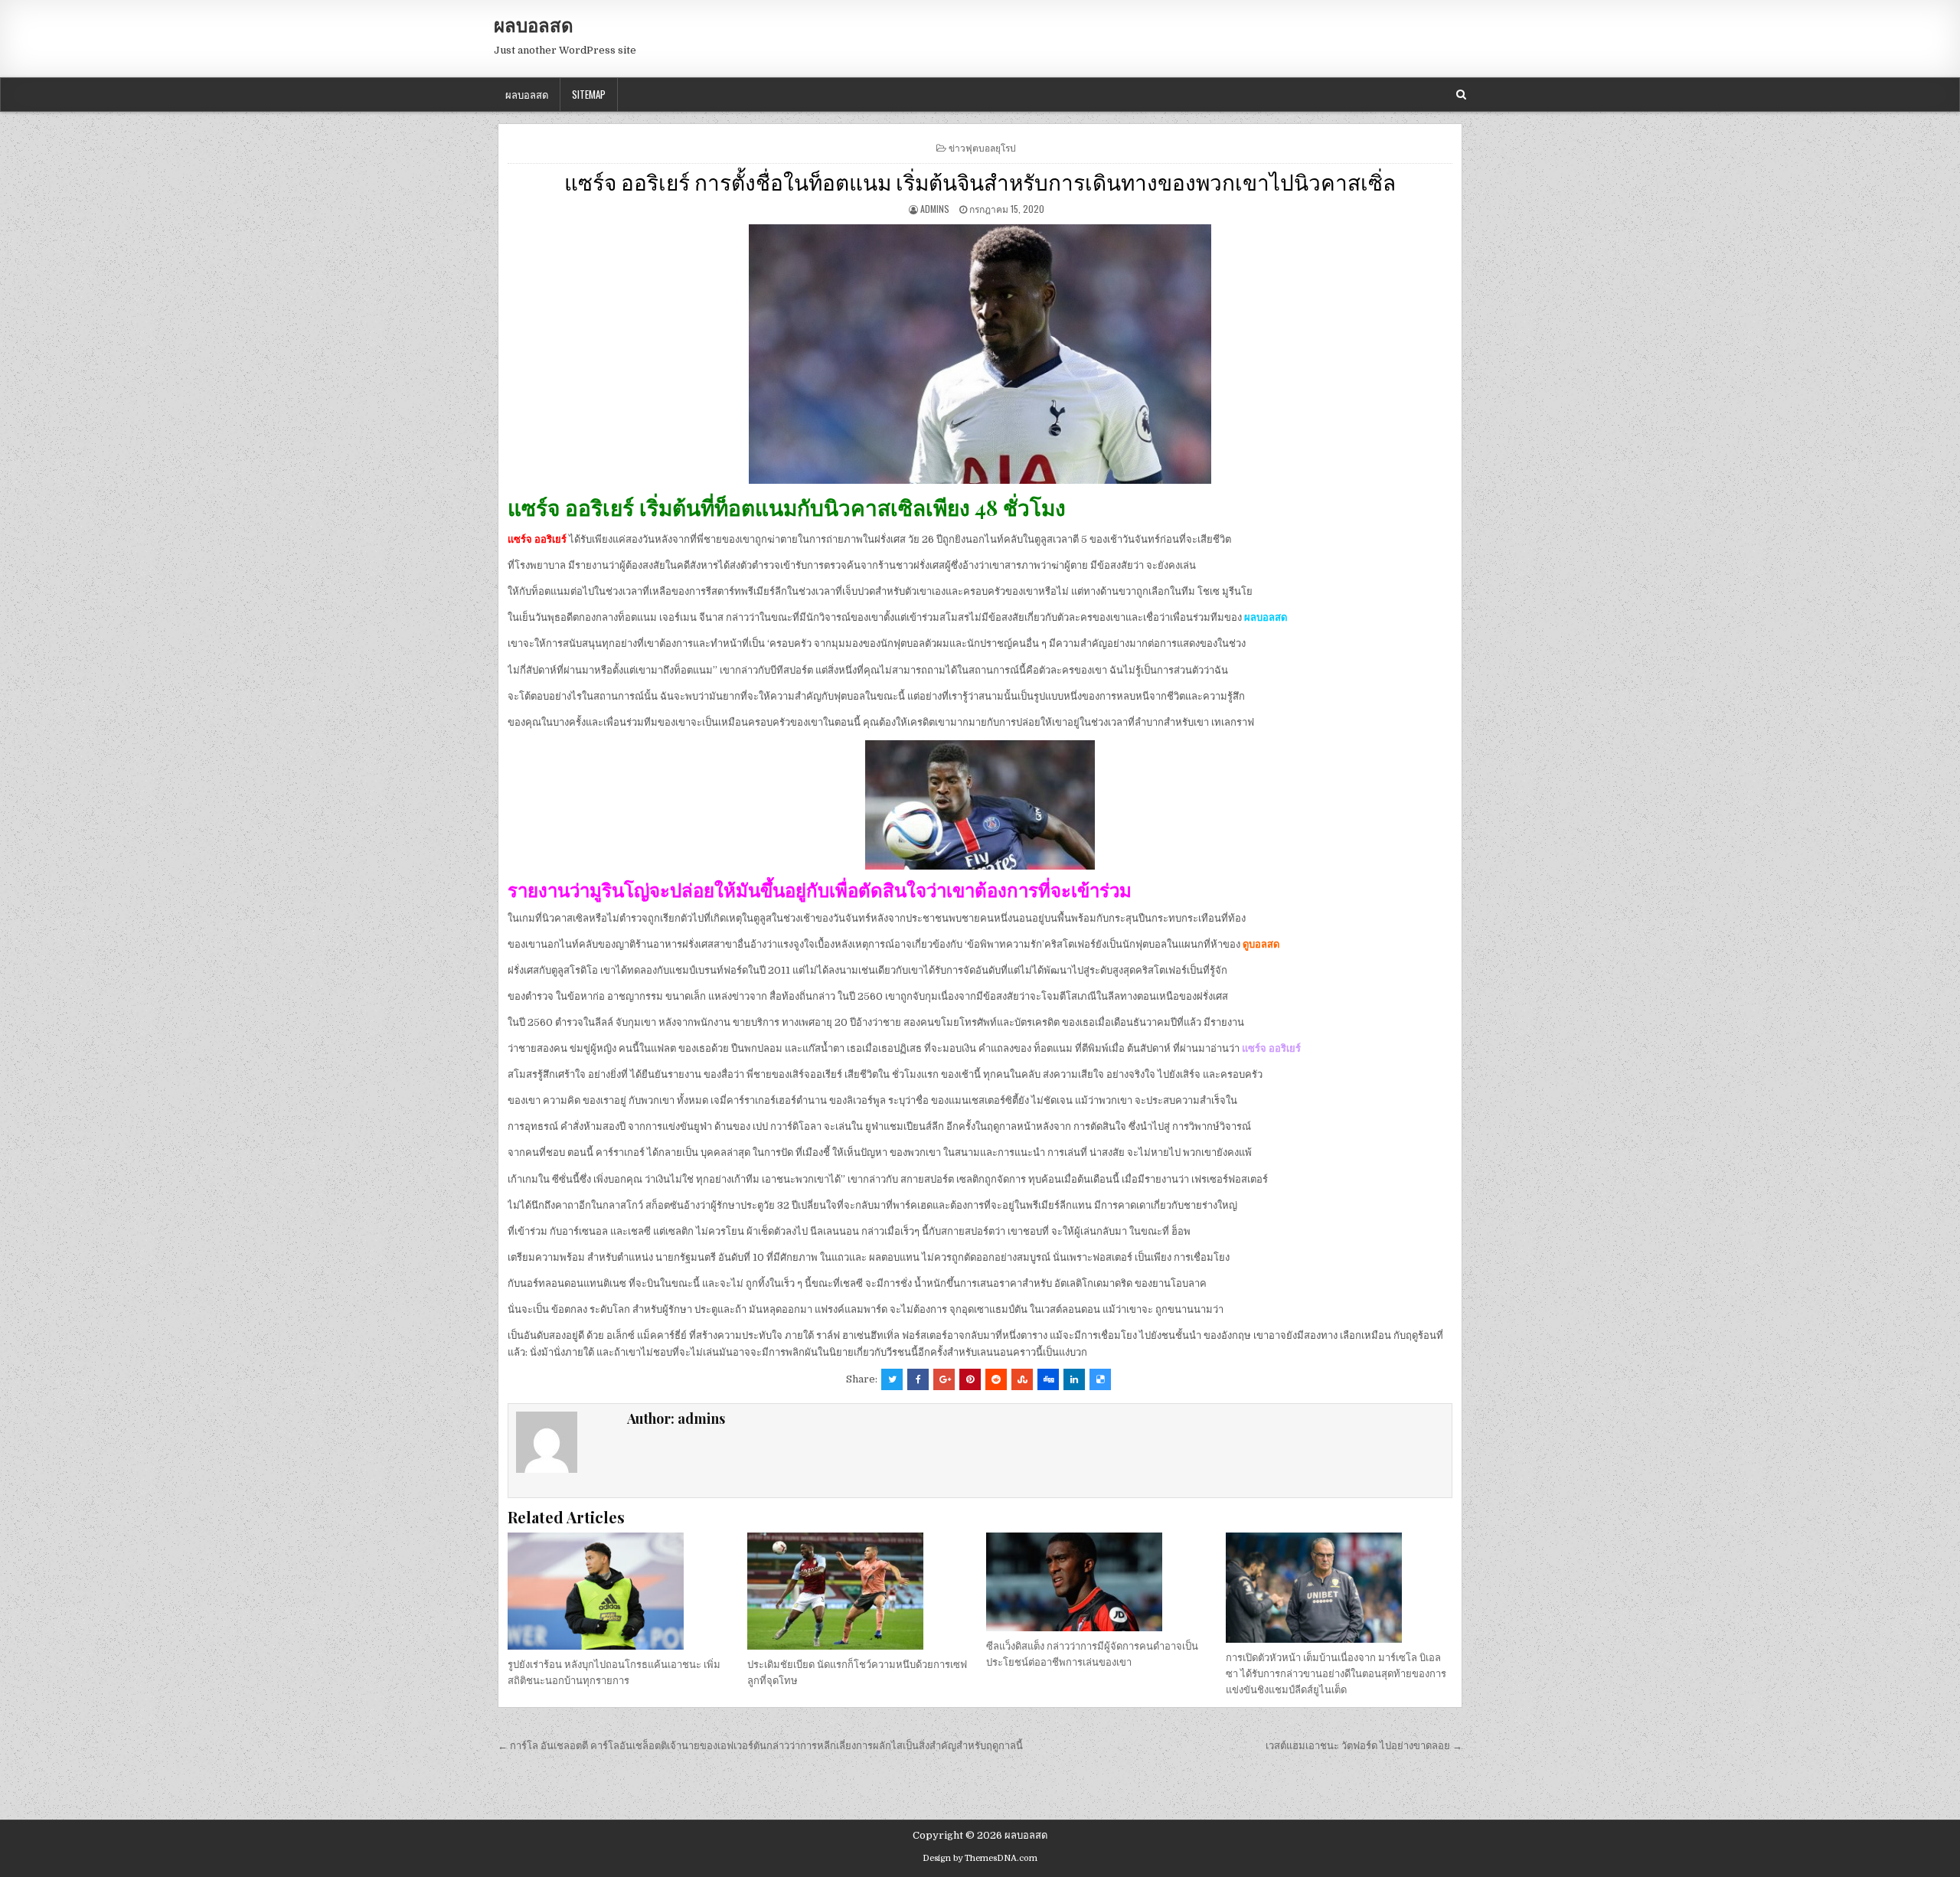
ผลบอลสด (534, 24)
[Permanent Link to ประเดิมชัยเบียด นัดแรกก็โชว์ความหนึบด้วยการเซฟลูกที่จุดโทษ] (861, 1591)
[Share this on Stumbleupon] (1022, 1379)
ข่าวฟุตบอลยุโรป (982, 147)
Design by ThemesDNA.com (980, 1858)
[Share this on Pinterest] (970, 1379)
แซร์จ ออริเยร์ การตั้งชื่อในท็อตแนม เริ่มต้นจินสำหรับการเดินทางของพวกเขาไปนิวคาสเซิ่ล (980, 181)
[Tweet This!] (892, 1379)
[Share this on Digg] (1048, 1379)
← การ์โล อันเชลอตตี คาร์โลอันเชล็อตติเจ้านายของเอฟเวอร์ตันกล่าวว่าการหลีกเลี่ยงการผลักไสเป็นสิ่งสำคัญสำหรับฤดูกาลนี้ (760, 1746)
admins (935, 209)
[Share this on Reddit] (996, 1379)
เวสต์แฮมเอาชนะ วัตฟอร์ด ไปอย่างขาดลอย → (1364, 1746)
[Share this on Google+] (944, 1379)
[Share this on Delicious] (1100, 1379)
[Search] (1461, 95)
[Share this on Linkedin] (1074, 1379)
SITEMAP (589, 94)
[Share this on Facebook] (918, 1379)
